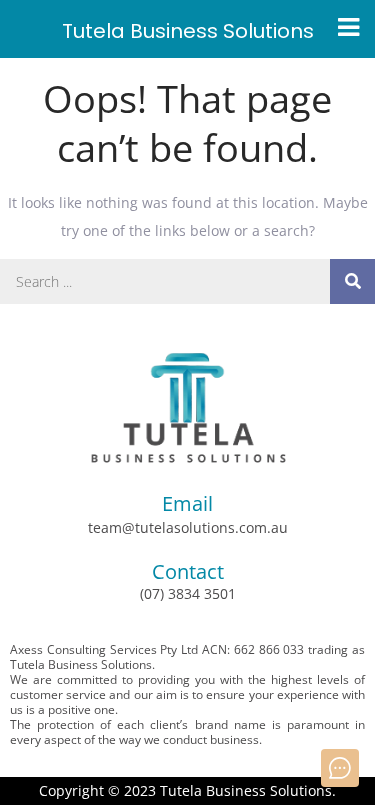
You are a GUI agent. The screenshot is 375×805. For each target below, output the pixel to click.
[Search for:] (187, 281)
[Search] (352, 281)
